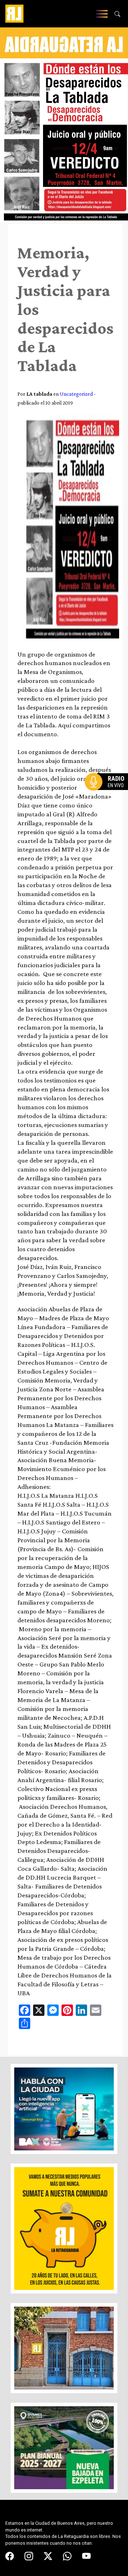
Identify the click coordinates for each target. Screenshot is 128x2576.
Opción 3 (108, 799)
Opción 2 (108, 796)
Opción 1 (108, 793)
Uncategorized (76, 394)
